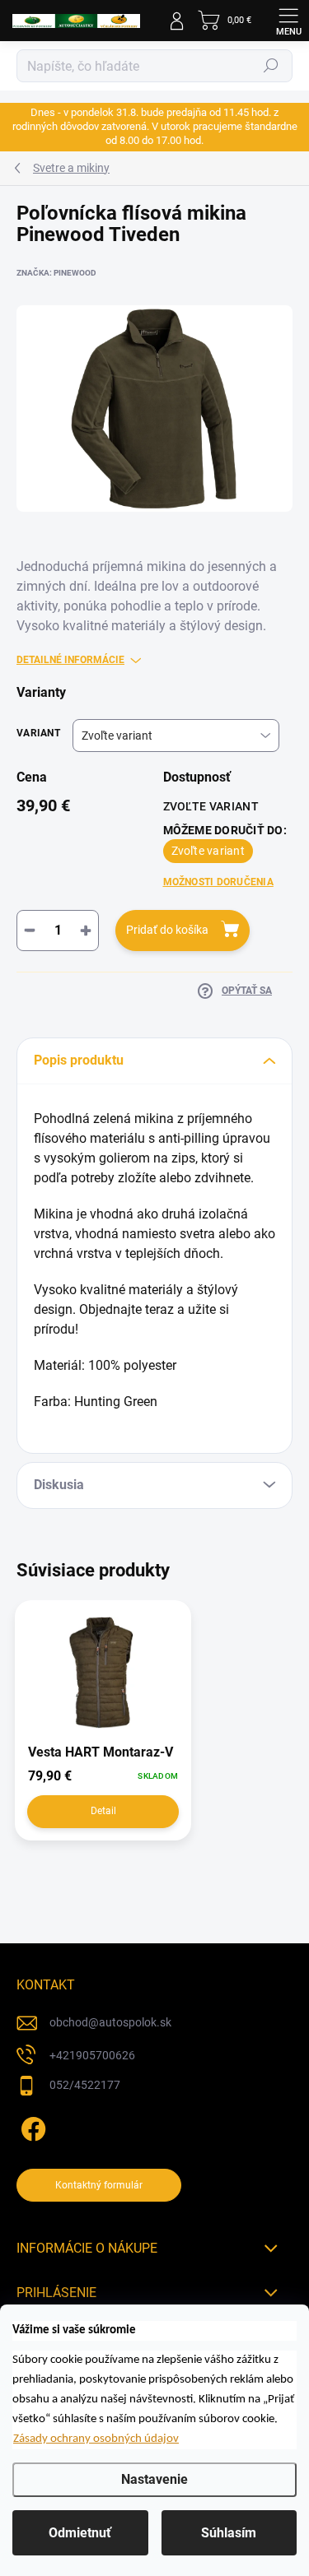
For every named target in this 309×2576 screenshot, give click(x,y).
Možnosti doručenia (218, 882)
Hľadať (271, 66)
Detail (103, 1811)
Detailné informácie (70, 660)
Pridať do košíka (167, 930)
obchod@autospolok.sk (110, 2022)
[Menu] (288, 21)
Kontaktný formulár (99, 2185)
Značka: (56, 273)
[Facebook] (31, 2126)
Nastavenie (154, 2479)
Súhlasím (229, 2533)
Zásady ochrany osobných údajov (96, 2439)
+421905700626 (92, 2055)
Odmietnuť (80, 2533)
